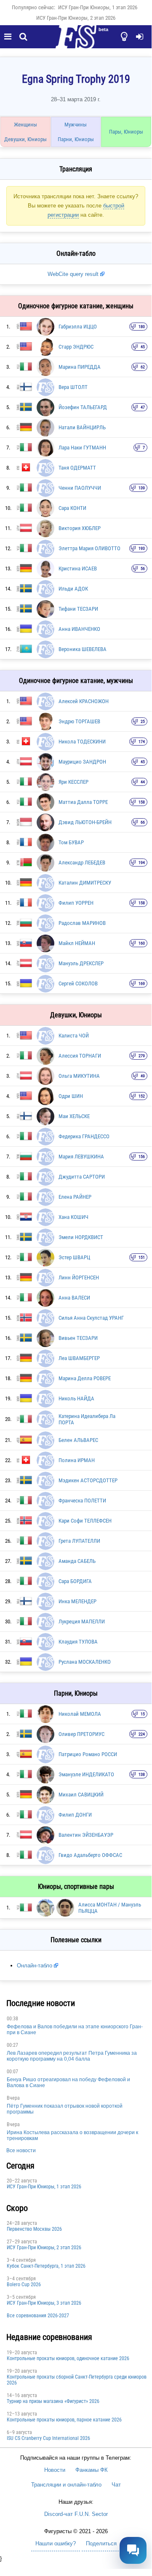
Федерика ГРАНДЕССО (84, 1136)
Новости (55, 2470)
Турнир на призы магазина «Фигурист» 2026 (53, 2401)
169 (142, 983)
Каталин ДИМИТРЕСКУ (85, 883)
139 (142, 488)
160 (142, 943)
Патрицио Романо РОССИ (88, 1754)
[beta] (76, 42)
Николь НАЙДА (76, 1398)
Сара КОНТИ (72, 508)
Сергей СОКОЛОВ (78, 983)
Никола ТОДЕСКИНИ (82, 742)
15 (143, 1714)
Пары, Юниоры (126, 132)
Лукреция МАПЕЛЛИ (82, 1621)
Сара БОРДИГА (75, 1581)
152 (142, 1096)
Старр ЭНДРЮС (76, 347)
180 (142, 327)
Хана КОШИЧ (73, 1217)
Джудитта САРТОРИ (82, 1177)
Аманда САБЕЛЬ (77, 1561)
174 (142, 742)
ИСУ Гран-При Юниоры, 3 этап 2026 (44, 2303)
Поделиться (101, 2543)
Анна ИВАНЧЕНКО (79, 629)
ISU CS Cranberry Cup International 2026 (48, 2438)
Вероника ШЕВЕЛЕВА (83, 649)
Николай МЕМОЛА (80, 1714)
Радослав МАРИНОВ (82, 923)
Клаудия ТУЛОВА (78, 1642)
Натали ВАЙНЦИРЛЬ (82, 427)
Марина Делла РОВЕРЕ (85, 1378)
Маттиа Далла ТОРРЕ (83, 802)
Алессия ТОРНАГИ (80, 1056)
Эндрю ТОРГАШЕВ (79, 721)
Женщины (25, 125)
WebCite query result (73, 274)
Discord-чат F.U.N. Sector (76, 2514)
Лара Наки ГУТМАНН (82, 448)
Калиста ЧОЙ (74, 1036)
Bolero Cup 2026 (24, 2285)
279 (142, 1056)
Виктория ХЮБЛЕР (80, 528)
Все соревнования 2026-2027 (38, 2316)
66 (143, 822)
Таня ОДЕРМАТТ (77, 468)
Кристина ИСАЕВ (78, 569)
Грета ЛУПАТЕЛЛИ (79, 1541)
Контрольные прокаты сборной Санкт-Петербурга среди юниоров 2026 (77, 2380)
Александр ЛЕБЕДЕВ (82, 863)
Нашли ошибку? (56, 2543)
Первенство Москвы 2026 (34, 2229)
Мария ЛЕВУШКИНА (81, 1157)
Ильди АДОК (73, 589)
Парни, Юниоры (76, 139)
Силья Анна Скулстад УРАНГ (91, 1318)
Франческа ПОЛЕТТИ (82, 1501)
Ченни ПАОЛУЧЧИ (80, 488)
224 (142, 1734)
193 (142, 548)
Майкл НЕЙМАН (77, 943)
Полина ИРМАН (77, 1460)
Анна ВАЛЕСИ (74, 1298)
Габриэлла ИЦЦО (78, 327)
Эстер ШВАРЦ (74, 1257)
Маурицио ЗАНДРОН (82, 762)
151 (142, 1257)
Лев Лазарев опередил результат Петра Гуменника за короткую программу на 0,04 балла (72, 2056)
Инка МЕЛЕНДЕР (77, 1601)
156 (142, 1157)
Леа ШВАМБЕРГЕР (79, 1358)
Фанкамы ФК (92, 2470)
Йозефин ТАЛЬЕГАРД (83, 407)
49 (143, 1076)
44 (143, 782)
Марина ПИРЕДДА (80, 367)
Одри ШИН (71, 1096)
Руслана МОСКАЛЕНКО (85, 1662)
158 (142, 802)
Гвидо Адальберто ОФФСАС (90, 1855)
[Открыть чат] (133, 2550)
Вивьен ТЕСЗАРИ (78, 1338)
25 (143, 721)
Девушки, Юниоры (25, 139)
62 (143, 367)
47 (143, 407)
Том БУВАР (71, 842)
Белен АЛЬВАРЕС (78, 1440)
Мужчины (76, 125)
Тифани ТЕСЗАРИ (78, 609)
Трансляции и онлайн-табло (66, 2485)
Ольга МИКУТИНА (79, 1076)
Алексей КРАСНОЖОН (84, 701)
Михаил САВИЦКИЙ (81, 1795)
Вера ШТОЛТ (73, 387)
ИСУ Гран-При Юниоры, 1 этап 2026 (98, 7)
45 (143, 347)
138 (142, 1774)
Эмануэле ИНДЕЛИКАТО (86, 1774)
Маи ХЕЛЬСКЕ (74, 1116)
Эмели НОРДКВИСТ (81, 1237)
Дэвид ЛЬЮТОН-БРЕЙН (85, 822)
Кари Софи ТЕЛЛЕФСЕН (85, 1521)
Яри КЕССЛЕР (73, 782)
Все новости (21, 2151)
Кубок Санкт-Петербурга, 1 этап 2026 (46, 2266)
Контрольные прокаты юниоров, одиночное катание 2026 (68, 2358)
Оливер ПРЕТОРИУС (81, 1734)
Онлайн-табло (35, 1965)
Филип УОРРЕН (76, 903)
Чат (116, 2485)
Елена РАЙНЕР (75, 1197)
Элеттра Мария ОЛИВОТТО (89, 548)
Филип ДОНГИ (75, 1815)
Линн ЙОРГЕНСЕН (79, 1277)
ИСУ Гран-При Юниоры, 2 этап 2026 (76, 18)
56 (143, 569)
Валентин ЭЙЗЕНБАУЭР (86, 1835)
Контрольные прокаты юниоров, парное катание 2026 (64, 2420)
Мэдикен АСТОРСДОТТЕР (88, 1480)
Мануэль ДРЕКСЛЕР (81, 963)
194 (142, 863)
